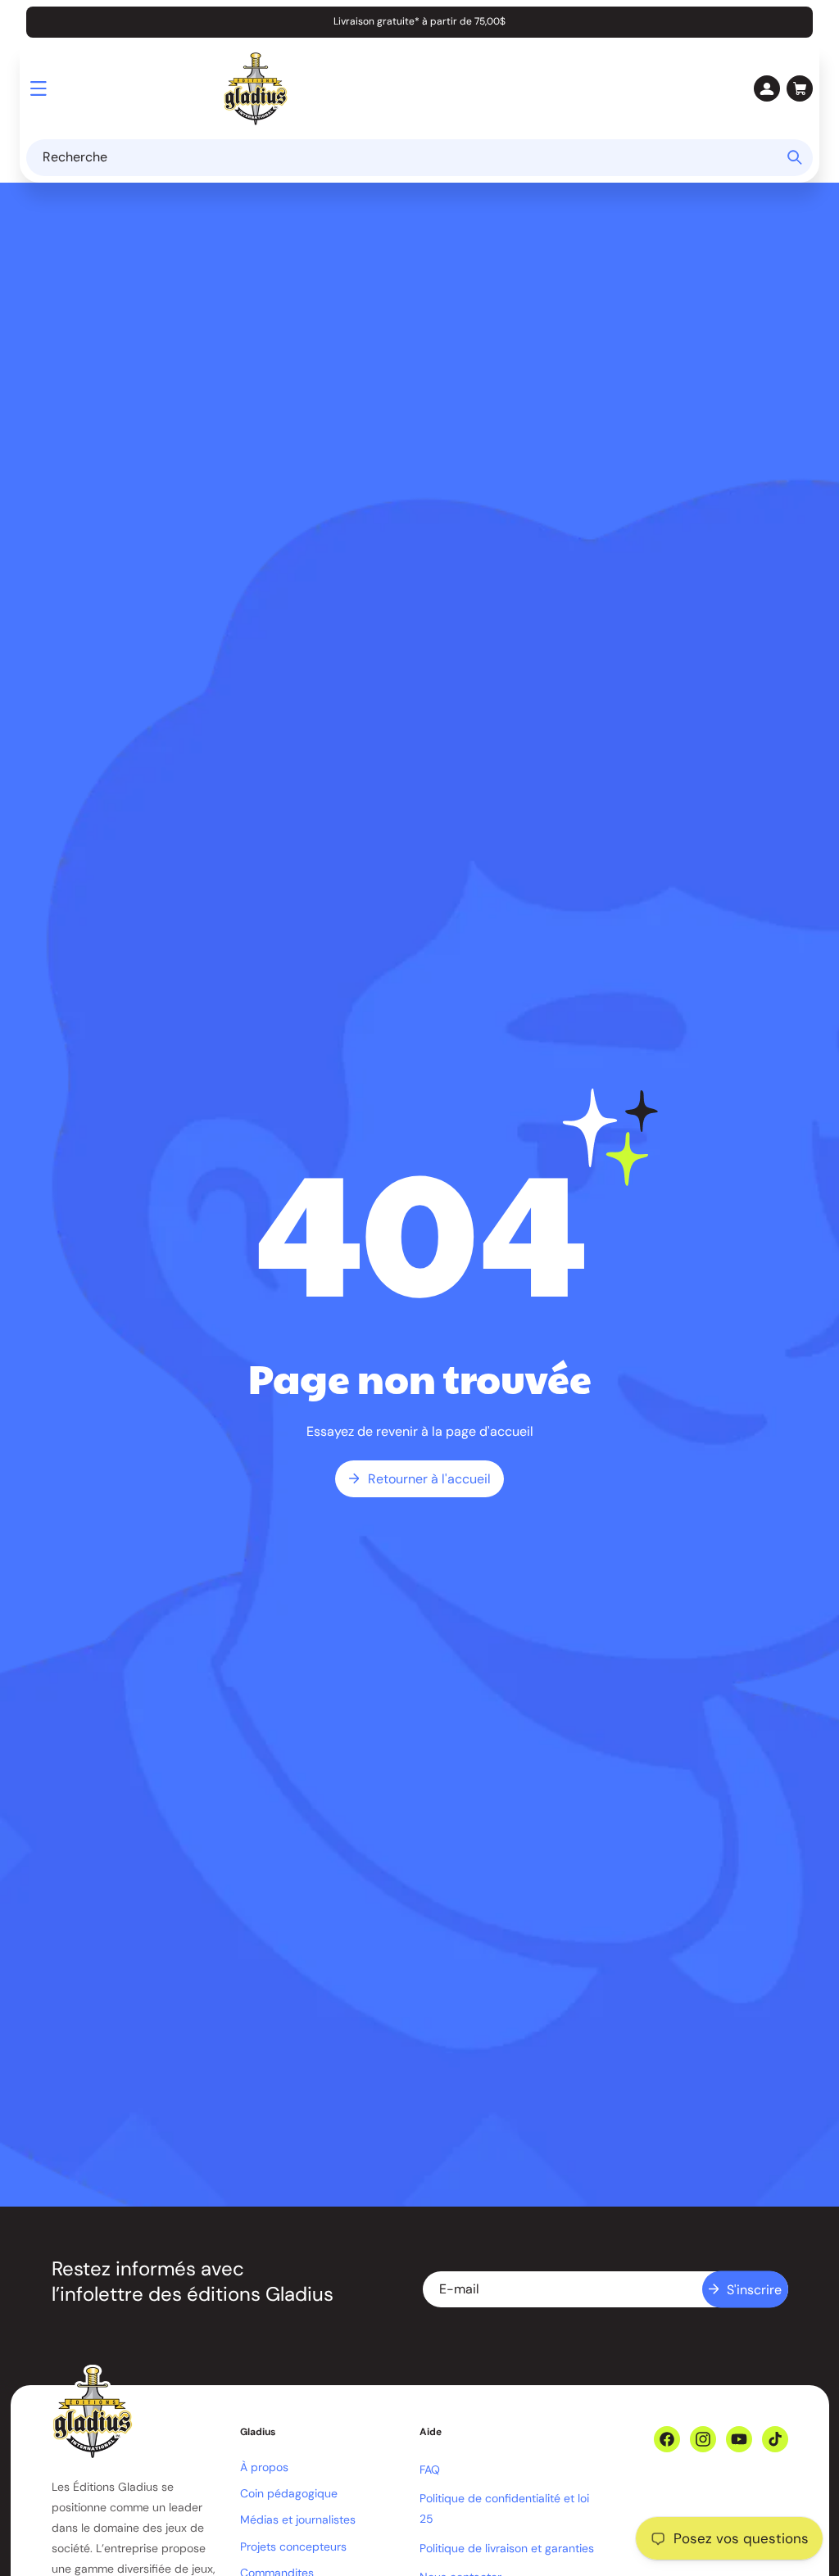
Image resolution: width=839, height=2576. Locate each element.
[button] (39, 88)
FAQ (430, 2470)
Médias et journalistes (298, 2519)
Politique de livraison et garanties (507, 2548)
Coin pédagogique (289, 2493)
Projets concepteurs (293, 2547)
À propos (264, 2467)
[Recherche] (795, 157)
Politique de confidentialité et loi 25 (504, 2508)
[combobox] (419, 158)
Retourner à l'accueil (429, 1479)
